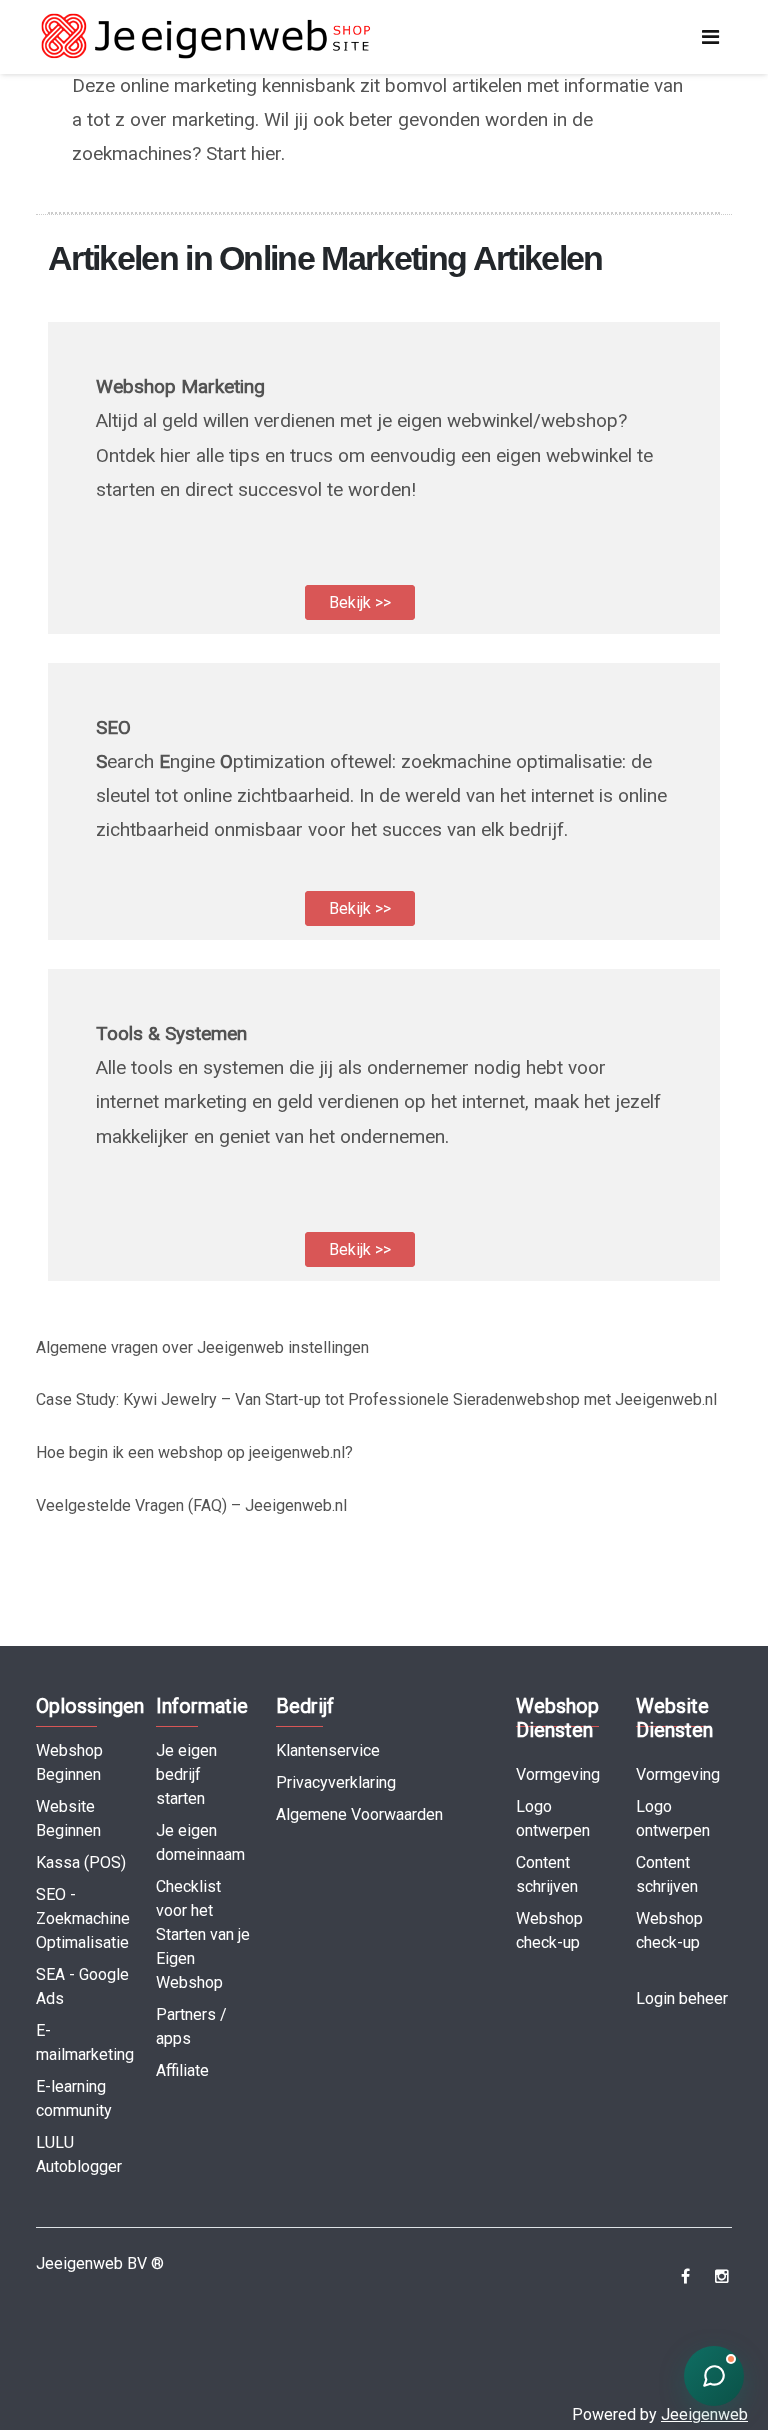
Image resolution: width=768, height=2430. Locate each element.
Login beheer (682, 1998)
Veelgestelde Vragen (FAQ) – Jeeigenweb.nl (191, 1505)
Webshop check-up (549, 1930)
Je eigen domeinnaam (200, 1842)
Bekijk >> (360, 602)
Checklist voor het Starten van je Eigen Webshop (203, 1934)
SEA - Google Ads (82, 1986)
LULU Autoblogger (79, 2154)
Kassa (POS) (81, 1862)
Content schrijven (547, 1874)
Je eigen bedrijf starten (186, 1774)
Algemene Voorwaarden (359, 1814)
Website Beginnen (68, 1818)
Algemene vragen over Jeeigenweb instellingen (202, 1347)
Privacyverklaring (336, 1782)
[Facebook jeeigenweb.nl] (685, 2276)
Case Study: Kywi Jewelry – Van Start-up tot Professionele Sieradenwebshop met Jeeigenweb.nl (376, 1399)
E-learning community (74, 2098)
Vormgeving (558, 1774)
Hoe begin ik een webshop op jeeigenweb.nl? (194, 1452)
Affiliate (182, 2070)
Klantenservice (328, 1750)
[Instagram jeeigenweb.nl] (721, 2276)
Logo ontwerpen (553, 1818)
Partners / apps (191, 2026)
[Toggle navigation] (710, 37)
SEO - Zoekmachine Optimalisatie (83, 1918)
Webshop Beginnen (69, 1762)
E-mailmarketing (85, 2042)
